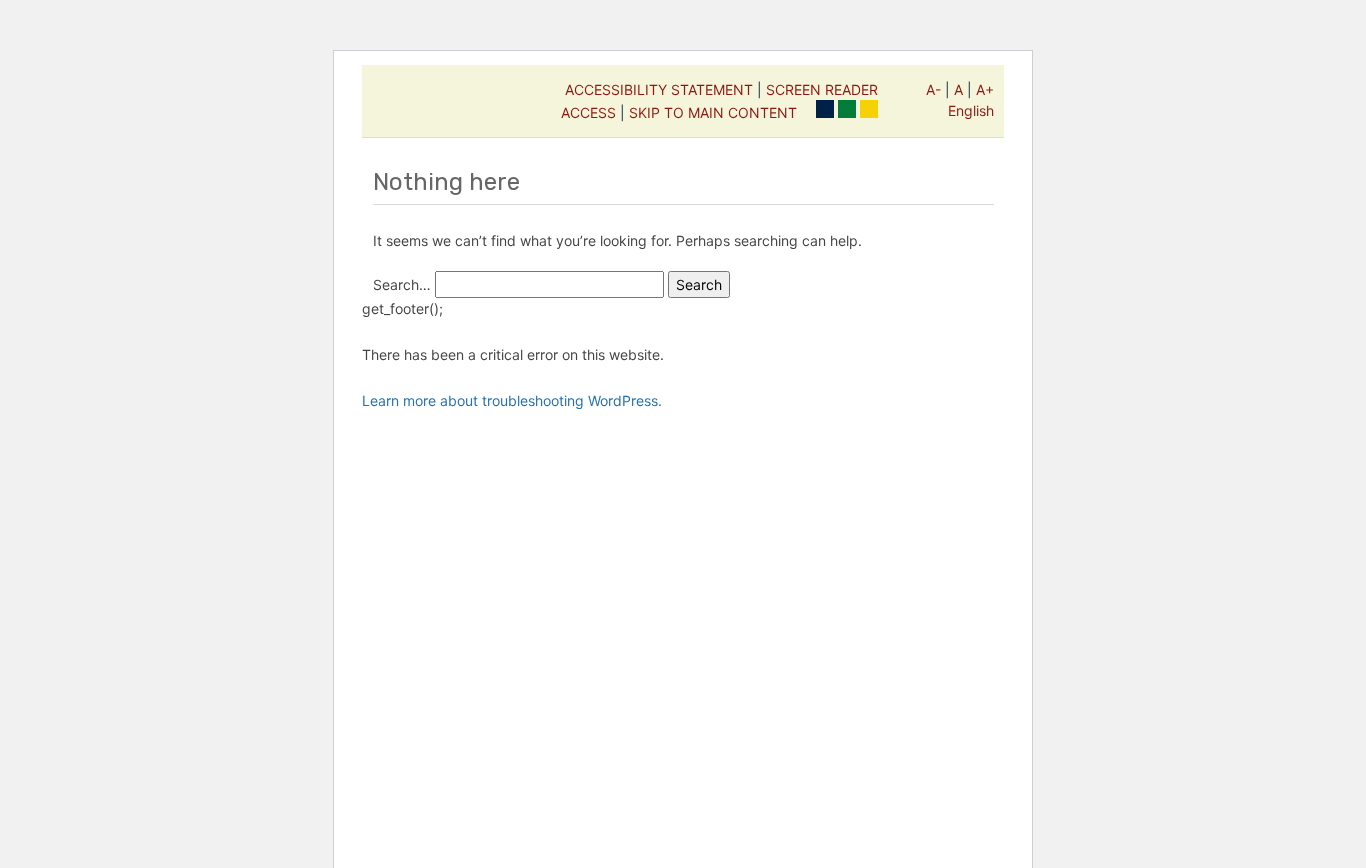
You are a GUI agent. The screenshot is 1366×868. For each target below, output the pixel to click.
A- (933, 89)
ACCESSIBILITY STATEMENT (659, 89)
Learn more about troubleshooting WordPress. (512, 400)
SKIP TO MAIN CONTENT (713, 112)
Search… (402, 284)
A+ (985, 89)
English (971, 110)
